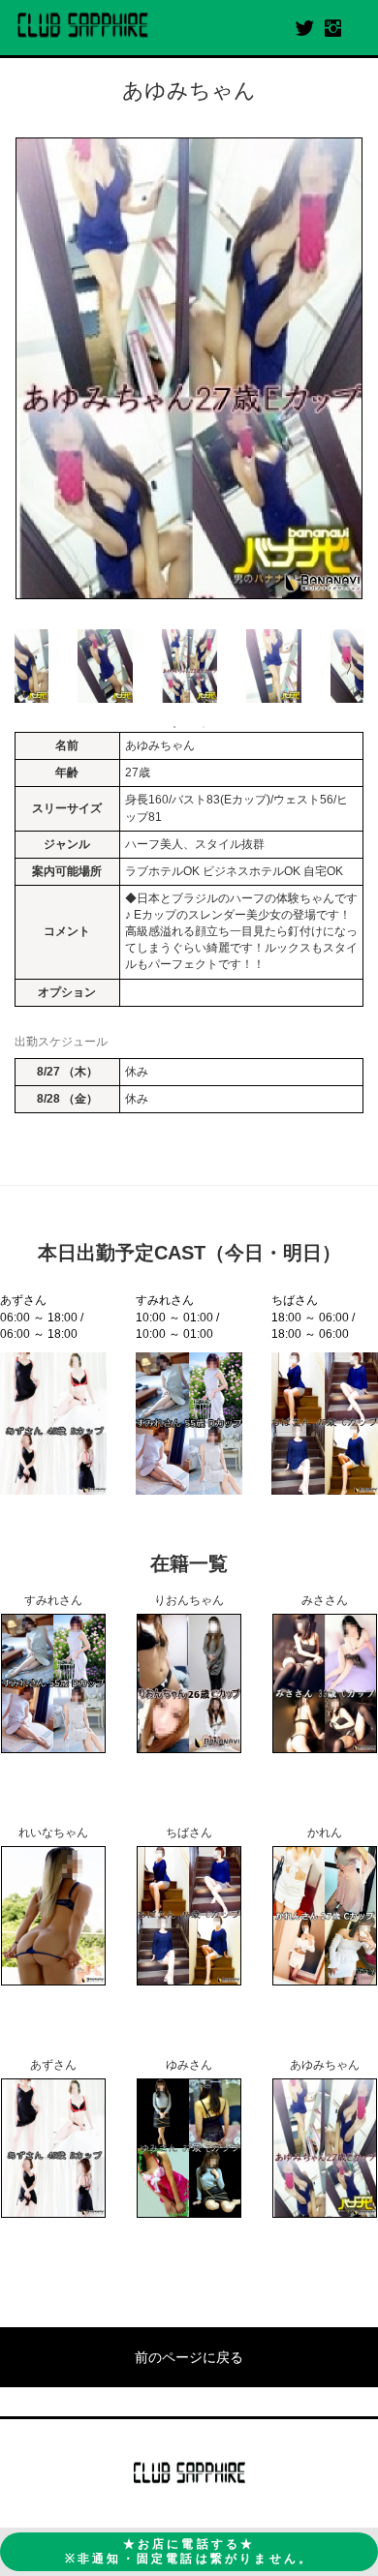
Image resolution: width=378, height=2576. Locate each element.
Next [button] (354, 666)
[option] (189, 368)
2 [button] (204, 727)
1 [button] (174, 727)
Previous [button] (24, 666)
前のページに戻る (189, 2357)
